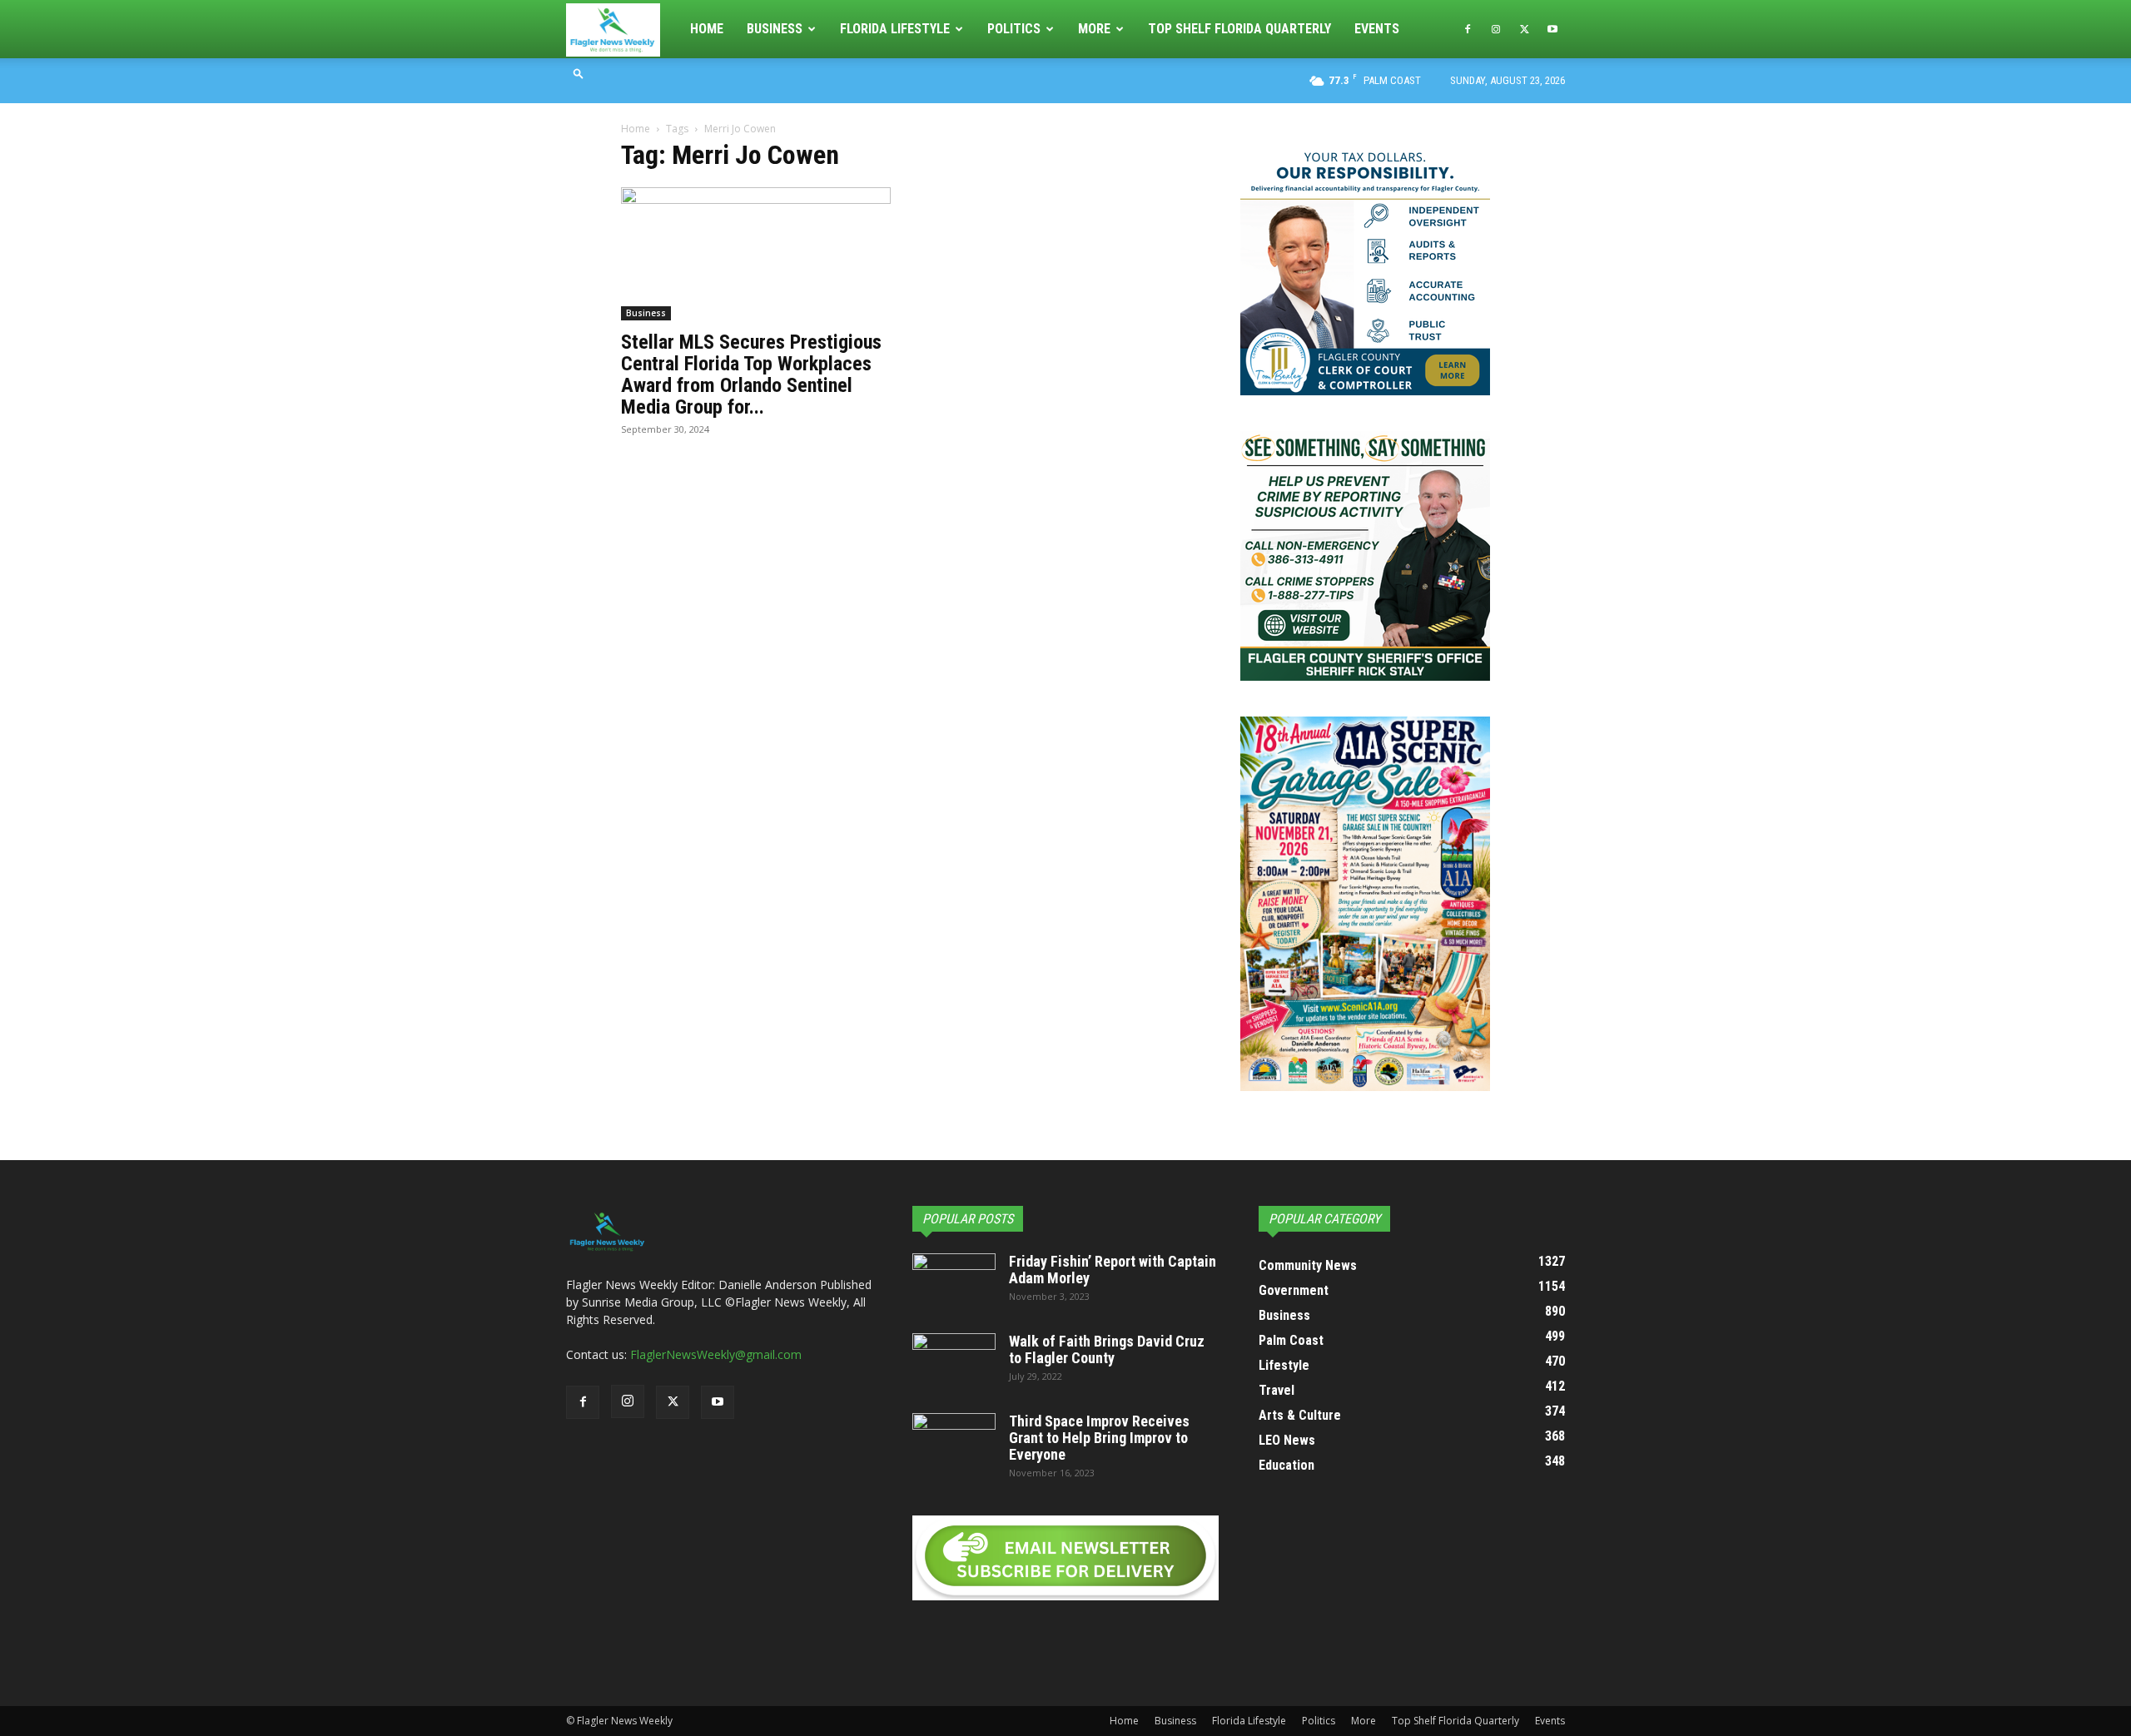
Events (1377, 29)
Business (775, 29)
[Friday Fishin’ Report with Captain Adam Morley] (954, 1282)
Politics (1014, 29)
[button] (579, 73)
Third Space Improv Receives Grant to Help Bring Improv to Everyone (1099, 1438)
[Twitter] (1524, 29)
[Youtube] (1552, 29)
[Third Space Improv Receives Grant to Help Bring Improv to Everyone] (954, 1442)
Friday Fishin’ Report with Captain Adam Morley (1113, 1270)
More (1094, 29)
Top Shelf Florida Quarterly (1239, 29)
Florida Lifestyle (895, 29)
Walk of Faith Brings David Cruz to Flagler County (1107, 1349)
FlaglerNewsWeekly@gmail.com (716, 1354)
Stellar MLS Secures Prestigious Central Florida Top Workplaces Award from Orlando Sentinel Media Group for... (751, 374)
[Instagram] (1496, 29)
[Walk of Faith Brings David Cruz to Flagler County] (954, 1362)
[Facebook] (1468, 29)
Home (707, 29)
